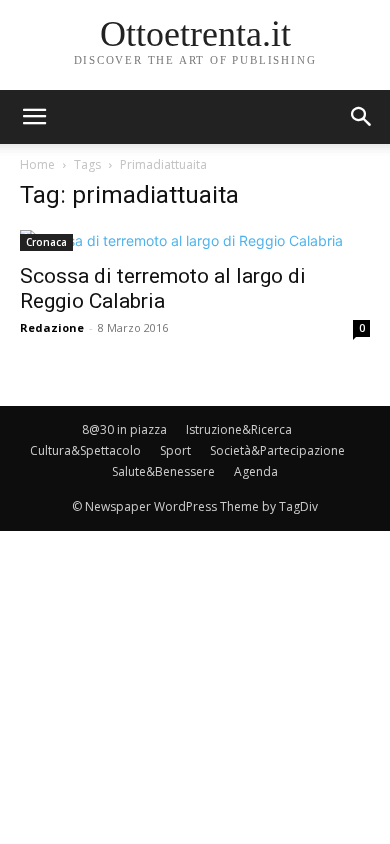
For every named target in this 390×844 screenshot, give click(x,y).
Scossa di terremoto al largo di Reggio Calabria (163, 288)
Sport (175, 450)
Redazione (52, 327)
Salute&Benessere (163, 471)
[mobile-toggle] (34, 117)
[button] (362, 117)
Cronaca (46, 242)
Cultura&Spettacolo (85, 450)
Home (37, 164)
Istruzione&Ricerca (239, 429)
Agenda (256, 471)
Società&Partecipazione (277, 450)
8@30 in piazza (124, 429)
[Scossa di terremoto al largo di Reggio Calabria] (195, 240)
